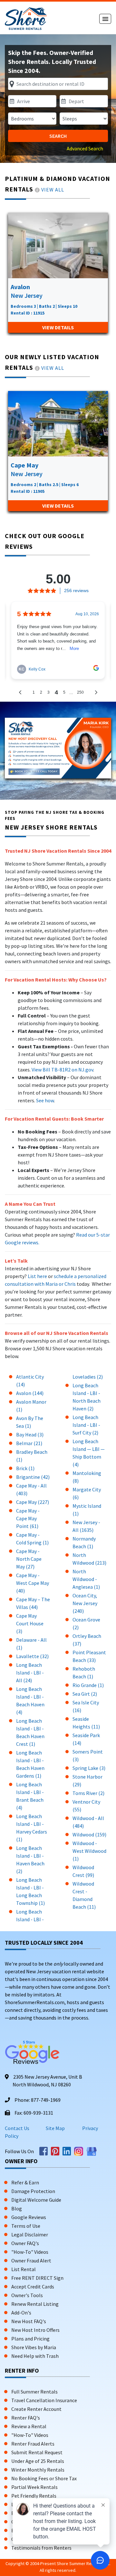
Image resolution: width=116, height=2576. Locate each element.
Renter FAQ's (26, 2418)
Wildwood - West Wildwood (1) (89, 1851)
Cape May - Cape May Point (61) (28, 1518)
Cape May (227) (33, 1502)
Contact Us (17, 2128)
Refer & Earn (25, 2182)
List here (37, 1276)
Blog (17, 2208)
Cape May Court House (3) (30, 1623)
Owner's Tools (27, 2295)
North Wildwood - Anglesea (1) (86, 1579)
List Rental (24, 2269)
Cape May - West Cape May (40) (33, 1583)
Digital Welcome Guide (36, 2200)
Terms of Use (26, 2226)
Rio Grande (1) (88, 1685)
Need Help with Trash (35, 2356)
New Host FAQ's (29, 2321)
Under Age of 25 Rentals (38, 2461)
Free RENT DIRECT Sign (37, 2278)
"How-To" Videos (30, 2252)
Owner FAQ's (25, 2243)
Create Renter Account (36, 2409)
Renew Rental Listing (35, 2304)
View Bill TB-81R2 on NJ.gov (62, 1070)
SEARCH (58, 136)
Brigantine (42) (33, 1477)
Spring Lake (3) (89, 1768)
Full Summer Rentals (34, 2392)
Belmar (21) (29, 1443)
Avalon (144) (30, 1393)
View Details (58, 327)
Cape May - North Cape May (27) (29, 1559)
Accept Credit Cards (33, 2287)
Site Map (55, 2128)
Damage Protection (33, 2191)
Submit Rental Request (37, 2452)
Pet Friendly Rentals (34, 2496)
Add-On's (21, 2313)
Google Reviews (29, 2217)
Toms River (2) (88, 1793)
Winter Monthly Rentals (38, 2470)
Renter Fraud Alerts (33, 2444)
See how (45, 1100)
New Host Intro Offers (35, 2330)
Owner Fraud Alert (31, 2261)
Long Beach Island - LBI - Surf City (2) (86, 1425)
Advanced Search (85, 148)
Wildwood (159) (89, 1834)
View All (53, 190)
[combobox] (58, 84)
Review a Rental (29, 2426)
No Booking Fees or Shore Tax (44, 2478)
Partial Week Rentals (34, 2487)
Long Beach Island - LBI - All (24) (30, 1673)
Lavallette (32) (32, 1656)
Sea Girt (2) (85, 1694)
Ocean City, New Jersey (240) (85, 1603)
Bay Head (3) (30, 1435)
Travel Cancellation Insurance (44, 2400)
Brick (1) (25, 1468)
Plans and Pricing (30, 2339)
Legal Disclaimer (30, 2234)
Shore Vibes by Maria (34, 2347)
